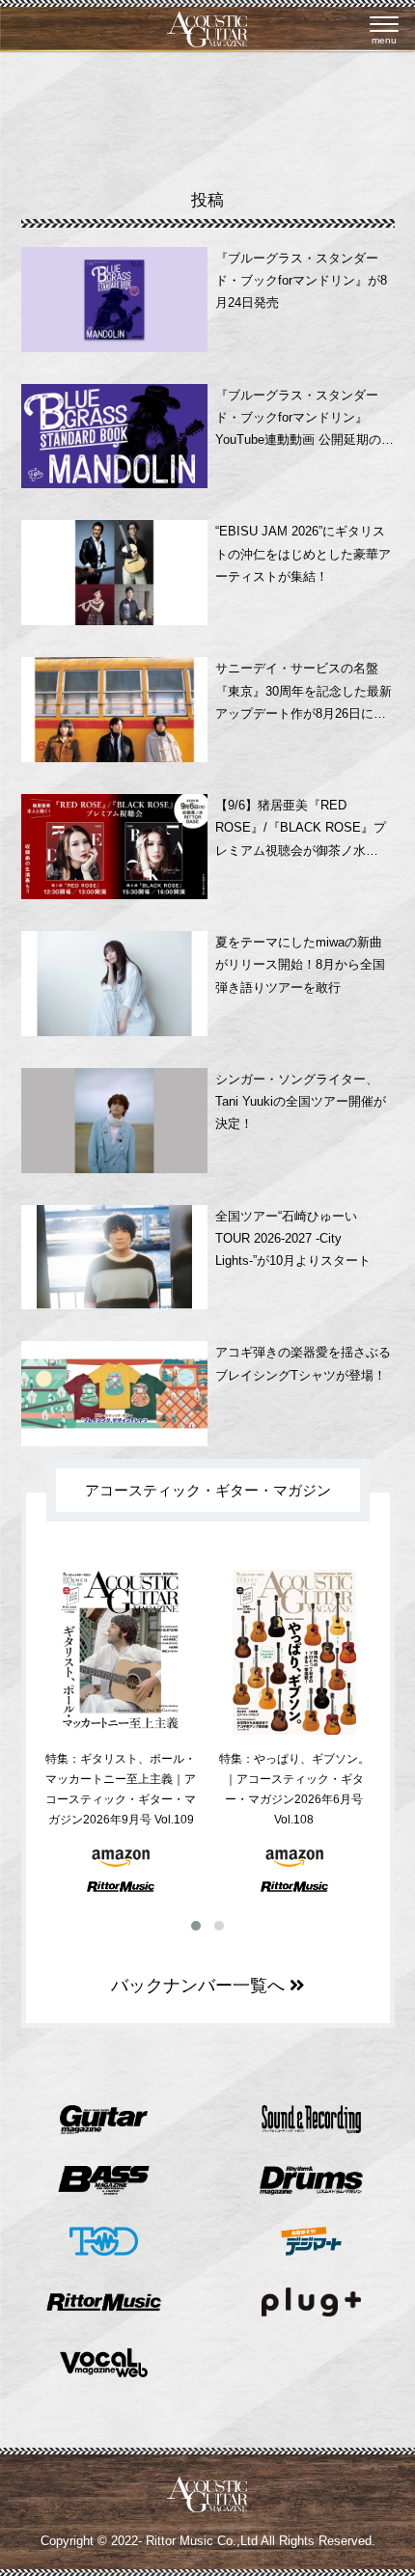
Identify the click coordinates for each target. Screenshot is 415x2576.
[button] (196, 1926)
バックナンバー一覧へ (200, 1986)
